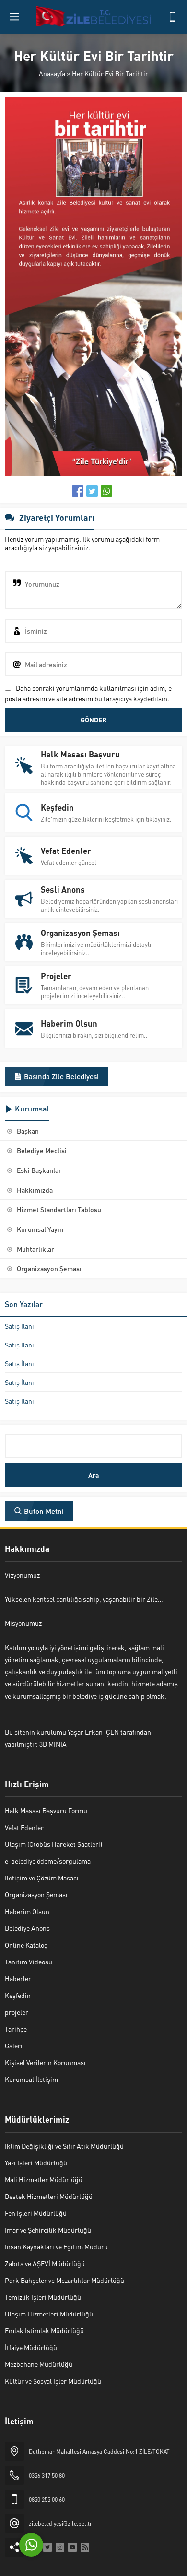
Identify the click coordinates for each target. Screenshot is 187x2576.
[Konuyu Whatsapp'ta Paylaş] (106, 491)
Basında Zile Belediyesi (61, 1076)
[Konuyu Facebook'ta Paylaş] (78, 491)
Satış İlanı (19, 1326)
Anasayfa (52, 73)
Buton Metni (44, 1511)
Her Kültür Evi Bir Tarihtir (110, 73)
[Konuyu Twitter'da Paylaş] (92, 491)
